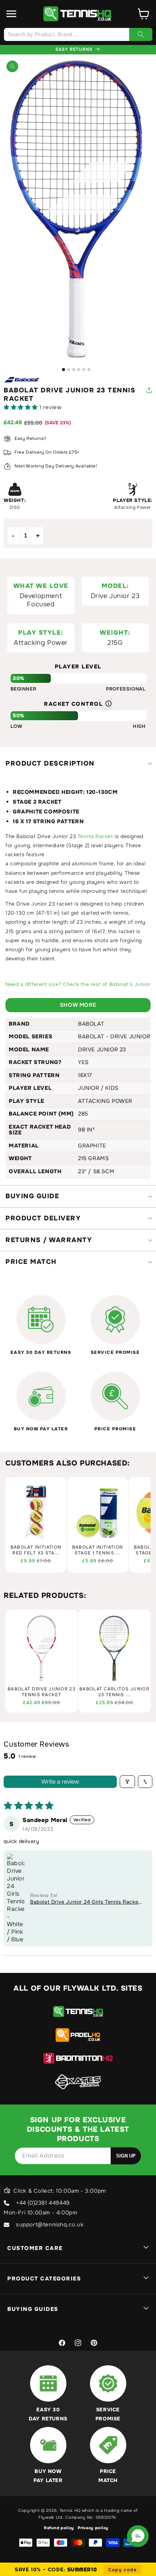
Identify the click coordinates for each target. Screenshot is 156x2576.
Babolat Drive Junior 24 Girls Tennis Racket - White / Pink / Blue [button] (85, 1902)
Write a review (60, 1782)
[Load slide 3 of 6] (74, 370)
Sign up (126, 2156)
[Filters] (127, 1782)
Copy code (122, 2569)
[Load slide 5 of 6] (84, 370)
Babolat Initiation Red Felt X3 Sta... (36, 1550)
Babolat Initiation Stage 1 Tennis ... (98, 1550)
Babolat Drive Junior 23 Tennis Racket (42, 1692)
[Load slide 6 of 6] (89, 370)
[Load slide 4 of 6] (79, 370)
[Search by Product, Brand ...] (141, 34)
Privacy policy (93, 2528)
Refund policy (59, 2528)
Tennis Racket (95, 836)
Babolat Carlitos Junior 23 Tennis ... (114, 1692)
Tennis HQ (70, 2510)
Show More (78, 1005)
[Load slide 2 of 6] (69, 370)
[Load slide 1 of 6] (63, 370)
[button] (12, 14)
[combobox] (78, 34)
